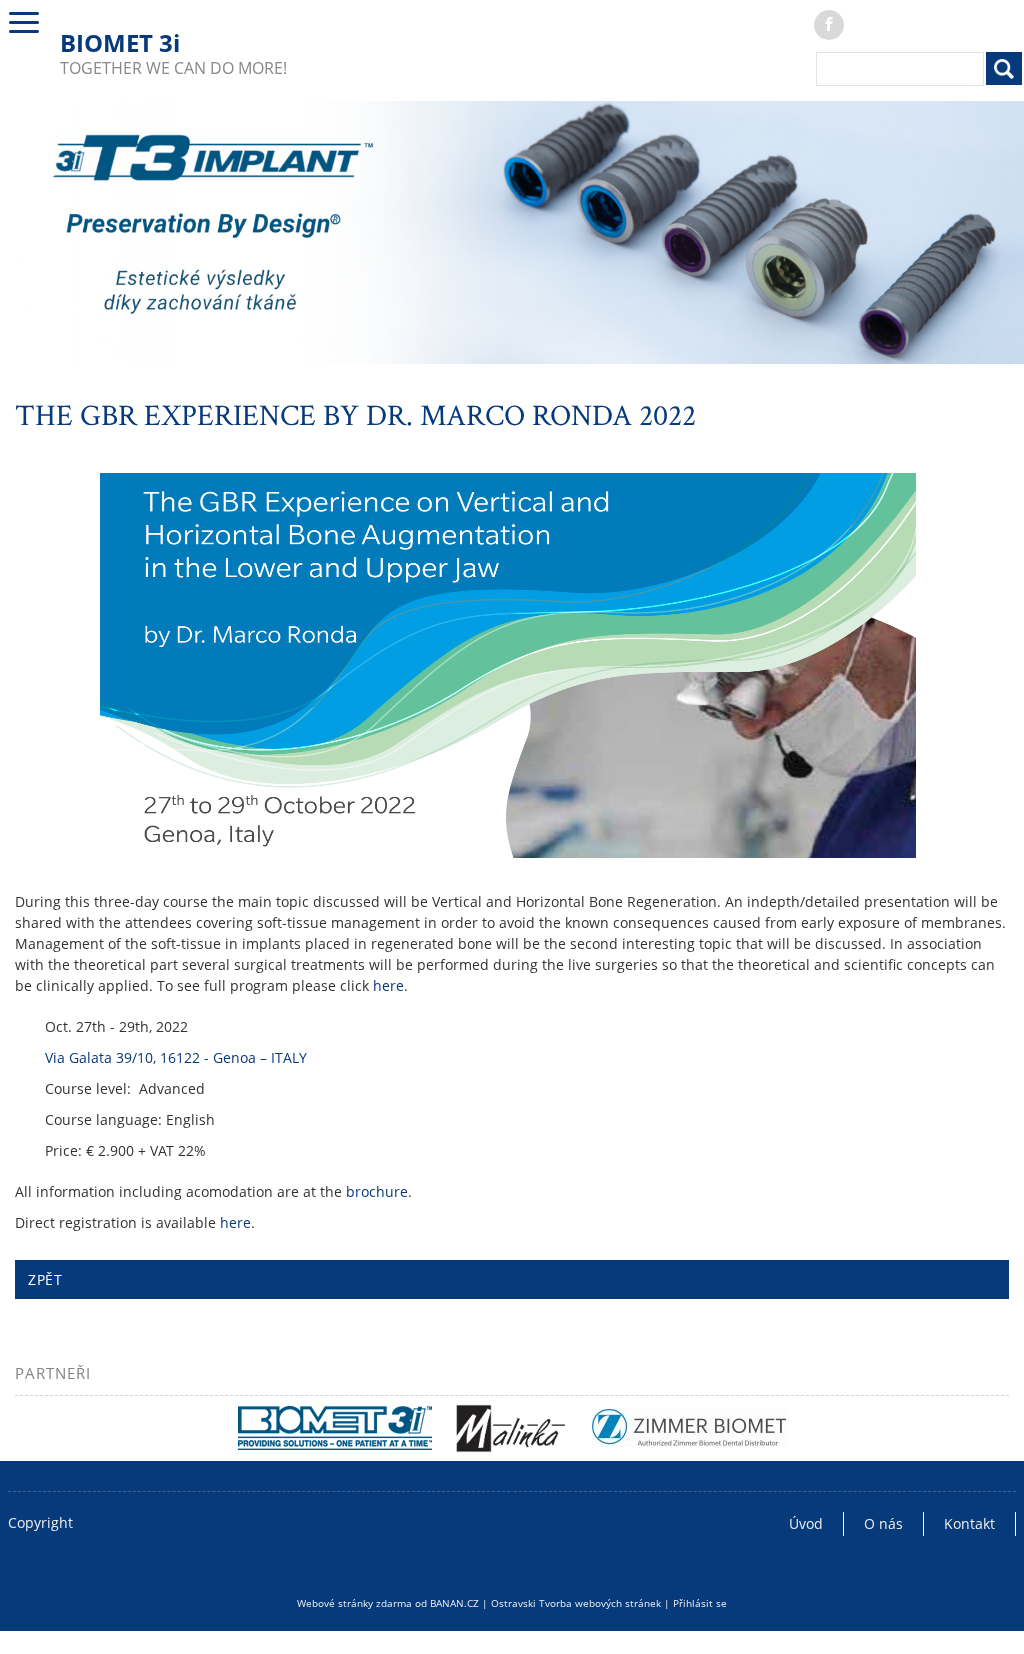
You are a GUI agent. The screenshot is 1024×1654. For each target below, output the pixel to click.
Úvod (806, 1523)
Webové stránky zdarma (354, 1603)
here (388, 985)
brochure (377, 1191)
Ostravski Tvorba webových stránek (576, 1603)
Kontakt (969, 1523)
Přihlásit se (700, 1603)
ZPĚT (45, 1279)
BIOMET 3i (120, 42)
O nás (883, 1523)
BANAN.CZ (454, 1603)
